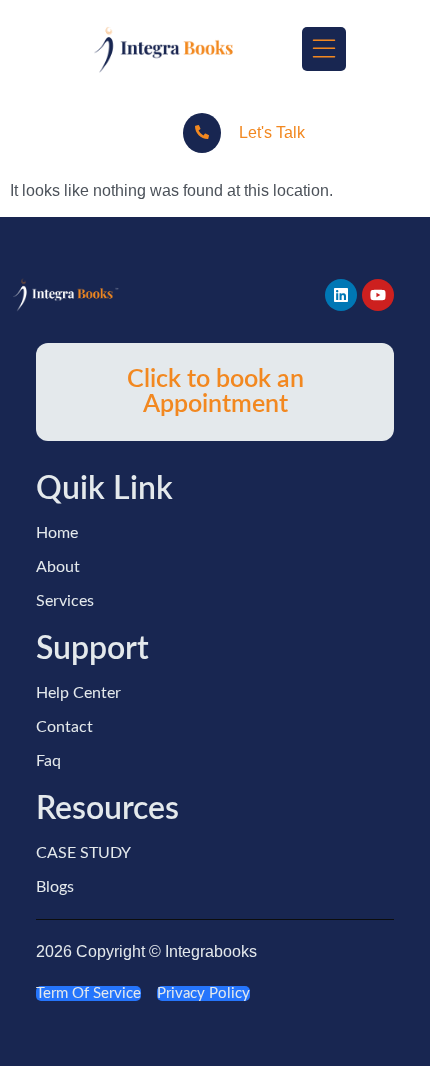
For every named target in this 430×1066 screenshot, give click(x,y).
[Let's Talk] (202, 133)
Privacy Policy (203, 993)
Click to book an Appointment (215, 392)
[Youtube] (378, 295)
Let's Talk (272, 132)
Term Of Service (88, 993)
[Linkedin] (341, 295)
